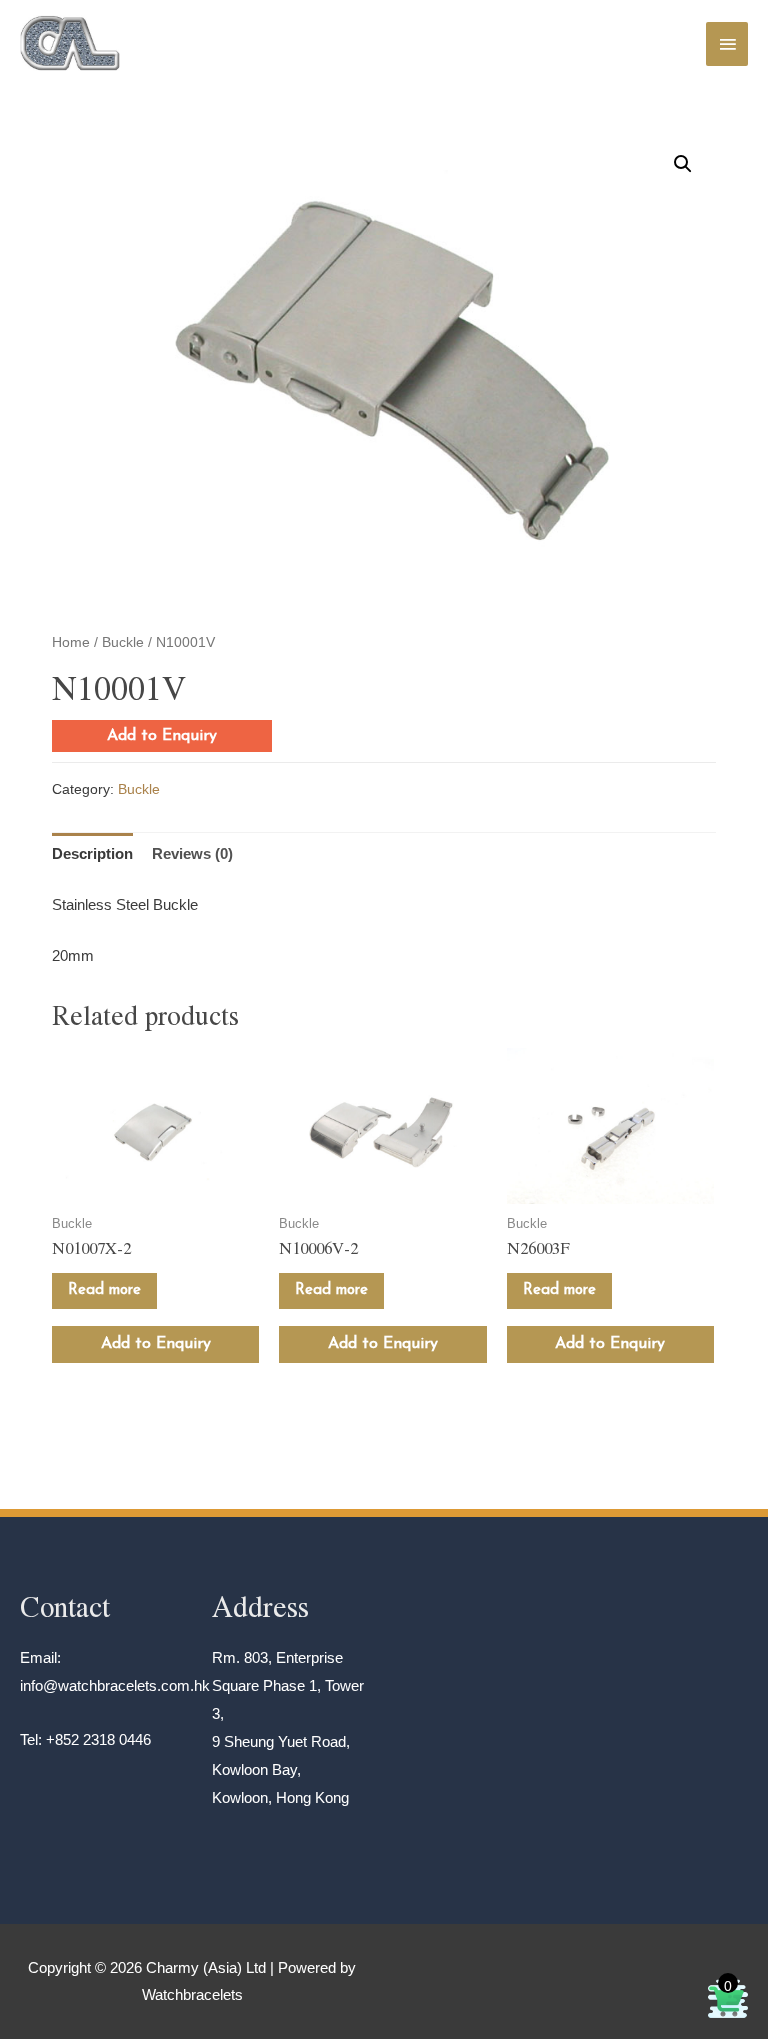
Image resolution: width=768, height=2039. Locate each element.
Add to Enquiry (162, 736)
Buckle (123, 642)
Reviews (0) (192, 853)
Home (71, 642)
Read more (104, 1290)
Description (92, 853)
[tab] (92, 854)
